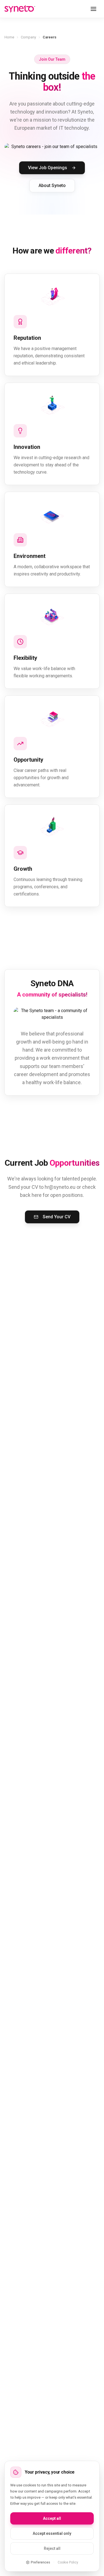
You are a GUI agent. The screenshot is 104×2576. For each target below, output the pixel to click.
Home (9, 37)
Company (28, 37)
